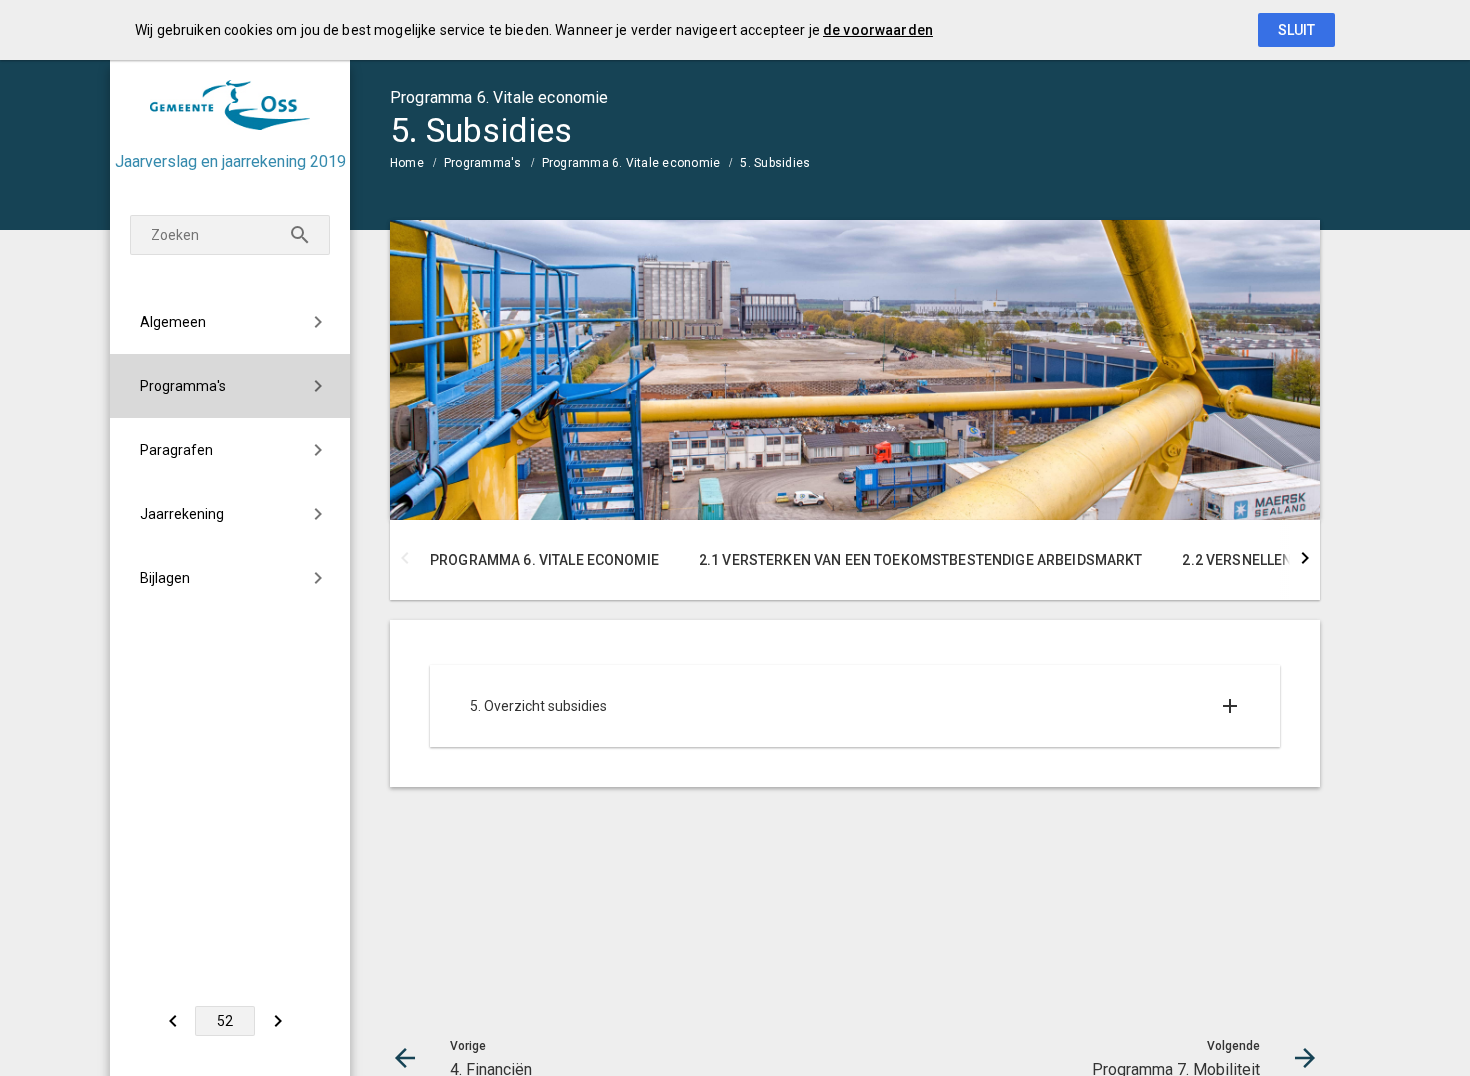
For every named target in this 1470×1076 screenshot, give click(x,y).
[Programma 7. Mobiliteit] (277, 1021)
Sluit (1296, 30)
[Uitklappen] (1230, 706)
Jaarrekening (182, 514)
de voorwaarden (878, 30)
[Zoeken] (300, 235)
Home (407, 163)
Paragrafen (176, 450)
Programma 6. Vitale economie (631, 163)
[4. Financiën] (172, 1021)
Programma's (183, 386)
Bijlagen (165, 578)
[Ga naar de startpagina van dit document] (230, 105)
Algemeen (173, 322)
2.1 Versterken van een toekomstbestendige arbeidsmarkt (921, 560)
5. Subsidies (775, 163)
